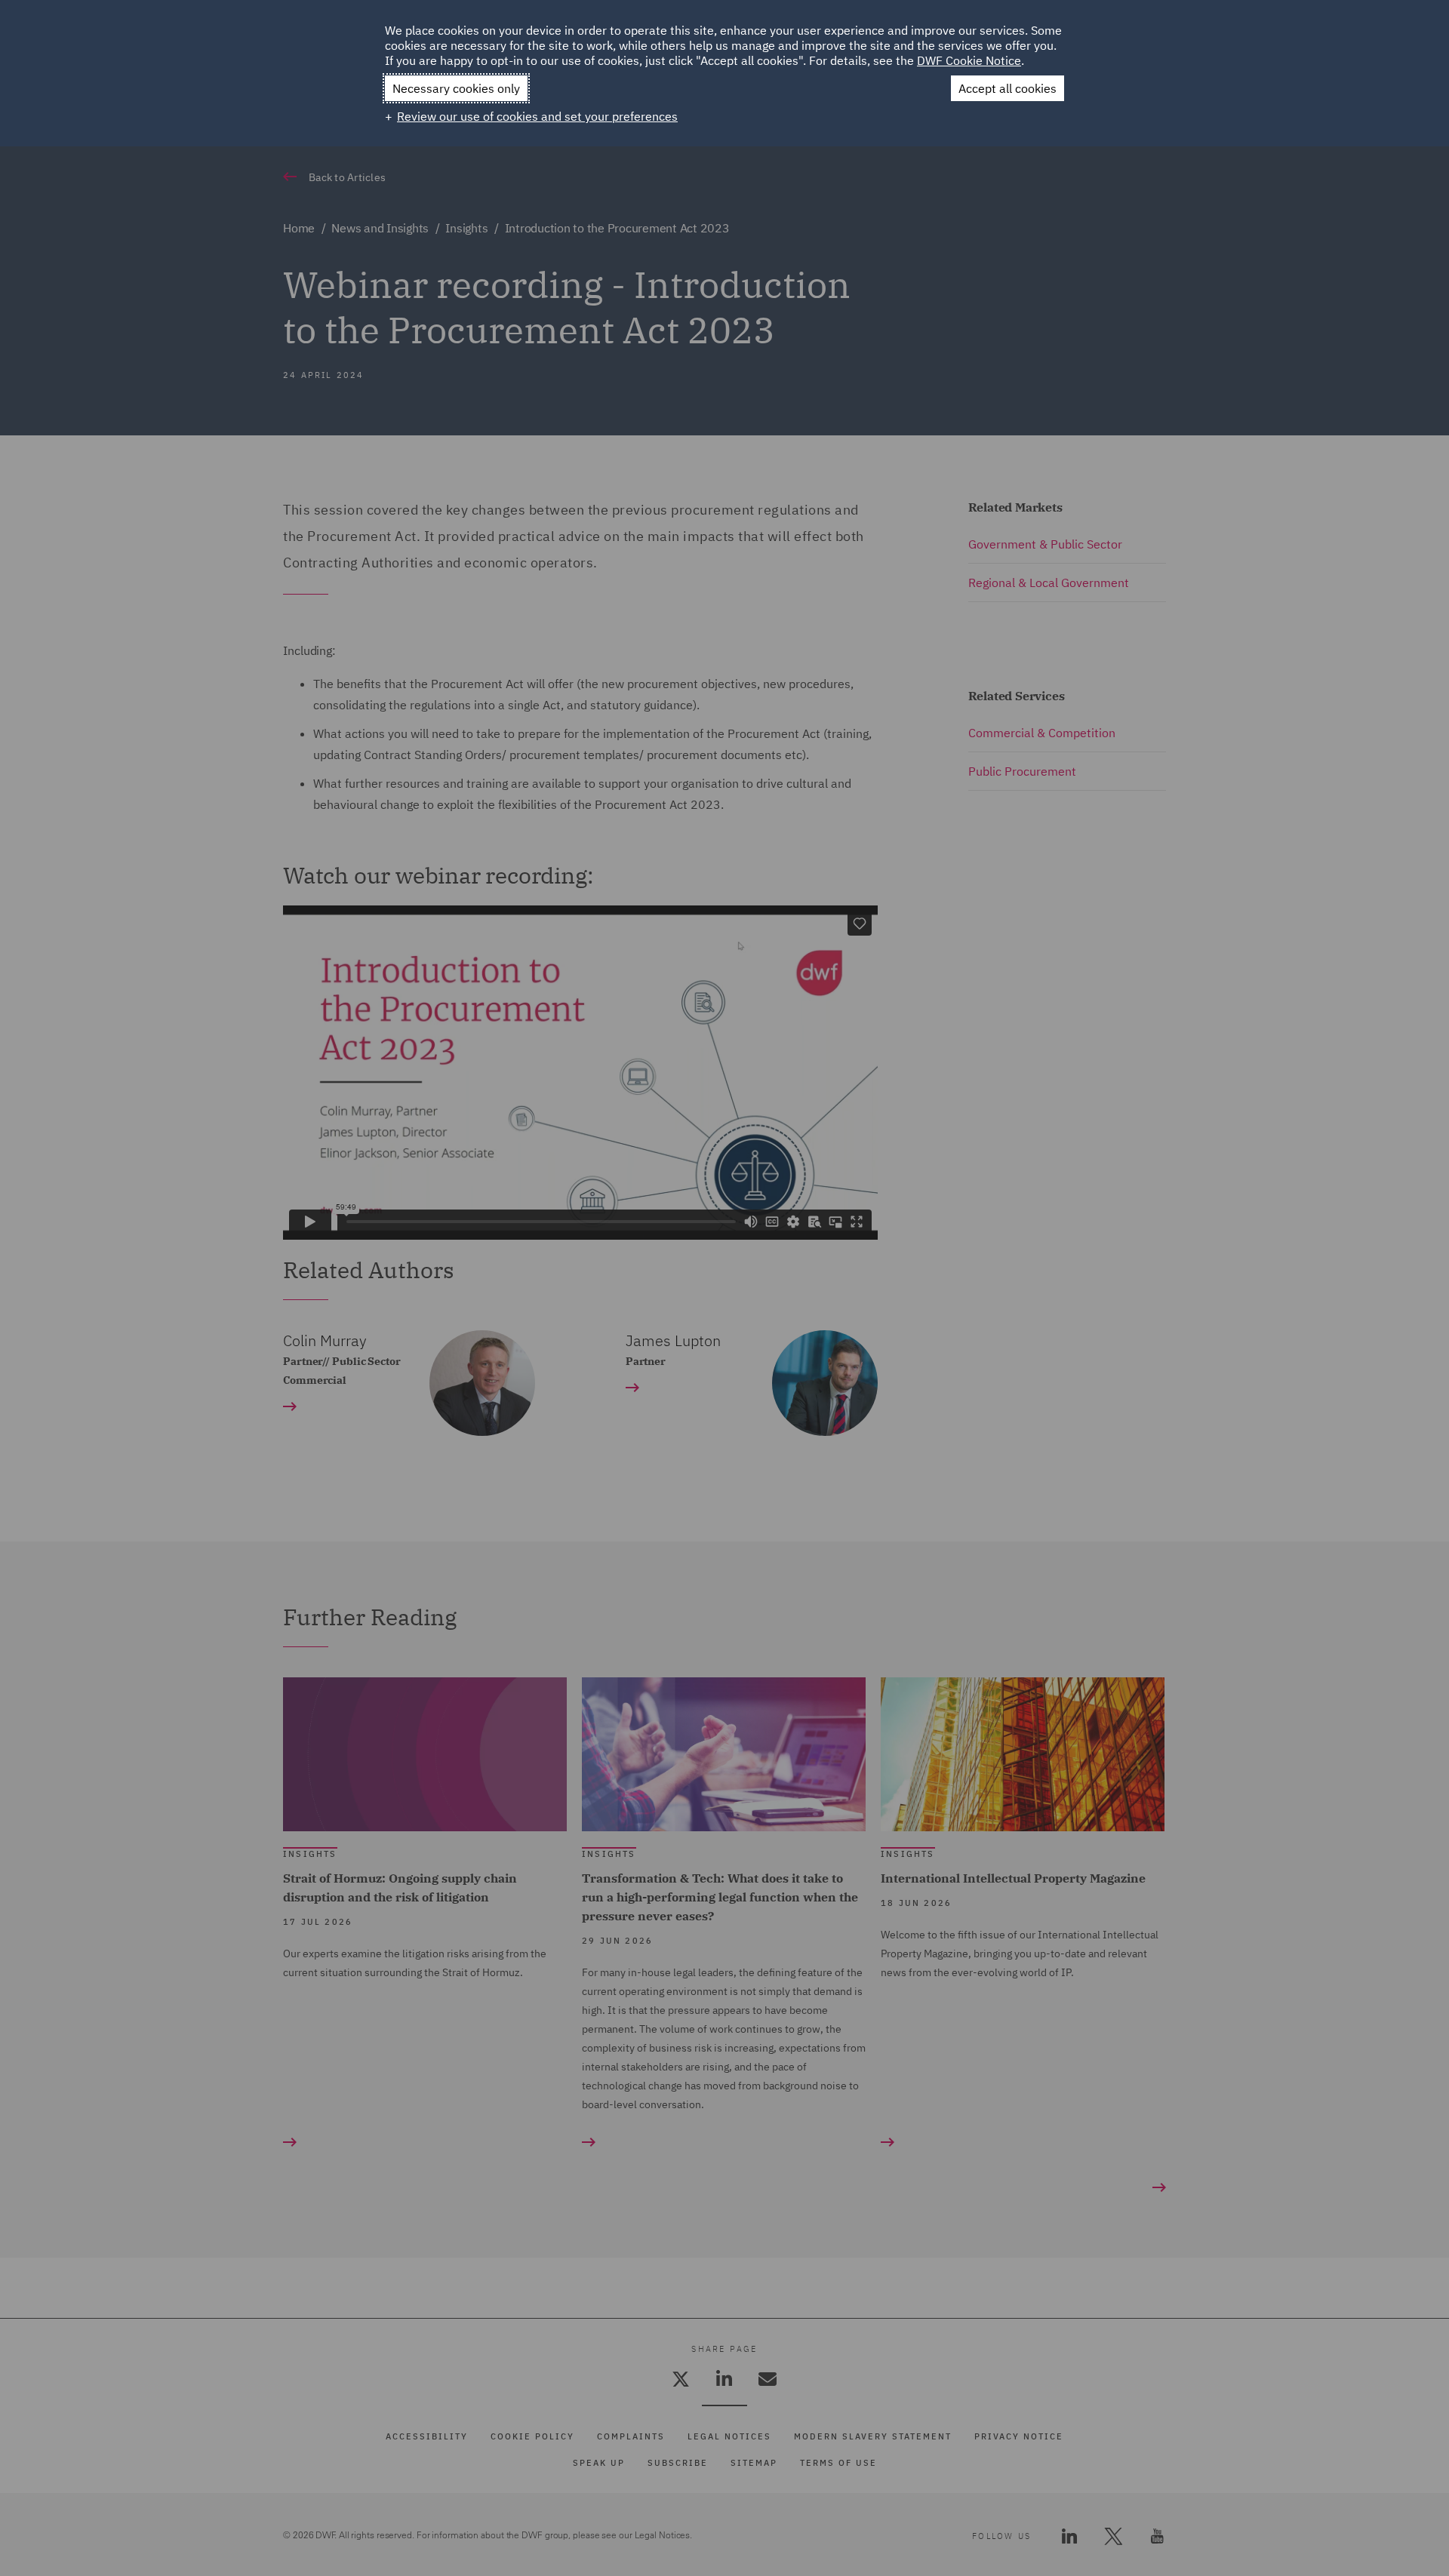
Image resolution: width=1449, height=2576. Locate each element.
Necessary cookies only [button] (456, 88)
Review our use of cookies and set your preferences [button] (537, 116)
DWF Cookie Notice (969, 60)
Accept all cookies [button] (1008, 88)
